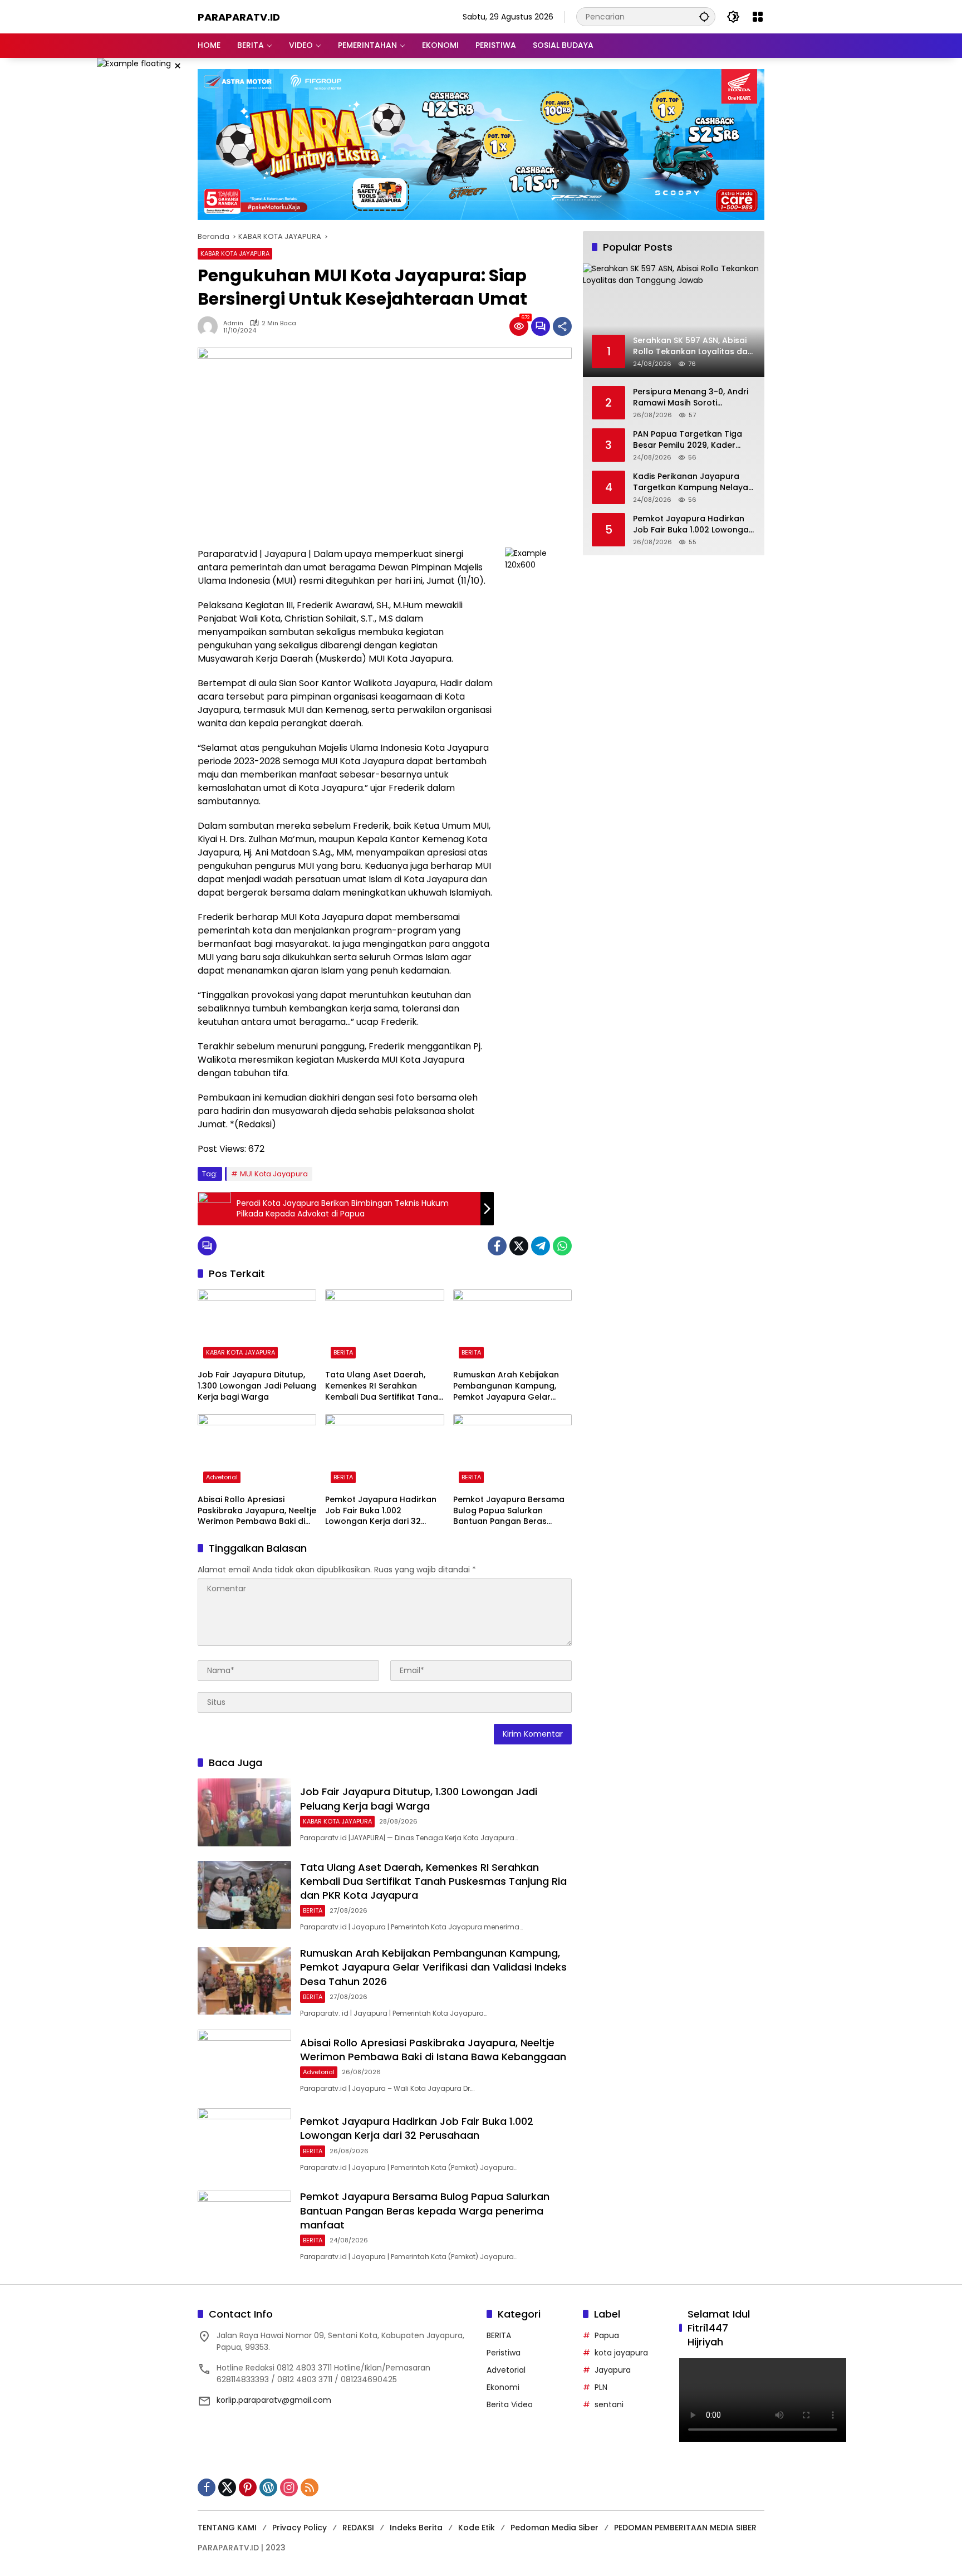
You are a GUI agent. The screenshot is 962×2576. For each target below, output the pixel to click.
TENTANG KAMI (227, 2528)
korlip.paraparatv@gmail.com (274, 2400)
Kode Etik (477, 2528)
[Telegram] (541, 1246)
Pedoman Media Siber (554, 2528)
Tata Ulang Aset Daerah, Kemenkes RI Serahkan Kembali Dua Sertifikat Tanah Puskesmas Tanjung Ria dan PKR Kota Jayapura (384, 1386)
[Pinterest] (248, 2487)
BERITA (343, 1352)
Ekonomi (503, 2387)
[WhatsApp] (562, 1246)
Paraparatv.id (239, 17)
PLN (601, 2387)
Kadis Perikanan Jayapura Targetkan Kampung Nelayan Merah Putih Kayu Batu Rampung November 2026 (693, 483)
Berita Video (510, 2404)
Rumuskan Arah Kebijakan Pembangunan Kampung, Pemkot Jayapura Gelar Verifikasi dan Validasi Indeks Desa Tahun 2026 (512, 1386)
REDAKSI (358, 2528)
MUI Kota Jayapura (274, 1174)
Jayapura (613, 2370)
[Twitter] (519, 1246)
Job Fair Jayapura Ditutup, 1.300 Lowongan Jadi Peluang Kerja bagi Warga (257, 1386)
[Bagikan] (562, 326)
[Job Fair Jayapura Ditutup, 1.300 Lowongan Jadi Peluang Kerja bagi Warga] (257, 1327)
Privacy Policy (300, 2528)
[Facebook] (497, 1246)
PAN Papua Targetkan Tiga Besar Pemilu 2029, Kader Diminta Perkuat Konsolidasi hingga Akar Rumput (689, 440)
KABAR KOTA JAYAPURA (235, 253)
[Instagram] (289, 2487)
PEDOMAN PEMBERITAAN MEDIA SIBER (685, 2528)
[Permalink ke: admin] (210, 326)
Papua (607, 2335)
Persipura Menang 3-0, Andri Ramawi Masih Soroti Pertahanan (691, 398)
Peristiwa (504, 2353)
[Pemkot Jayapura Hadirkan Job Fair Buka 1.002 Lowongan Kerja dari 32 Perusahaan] (384, 1451)
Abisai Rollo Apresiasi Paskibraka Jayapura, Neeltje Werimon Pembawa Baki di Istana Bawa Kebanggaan (257, 1511)
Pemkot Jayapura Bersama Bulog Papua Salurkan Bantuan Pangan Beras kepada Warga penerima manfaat (509, 1511)
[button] (704, 16)
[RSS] (310, 2487)
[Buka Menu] (758, 17)
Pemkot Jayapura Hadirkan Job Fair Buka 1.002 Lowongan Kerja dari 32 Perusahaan (381, 1511)
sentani (609, 2404)
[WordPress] (268, 2487)
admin (233, 323)
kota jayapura (621, 2353)
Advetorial (222, 1477)
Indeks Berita (416, 2528)
